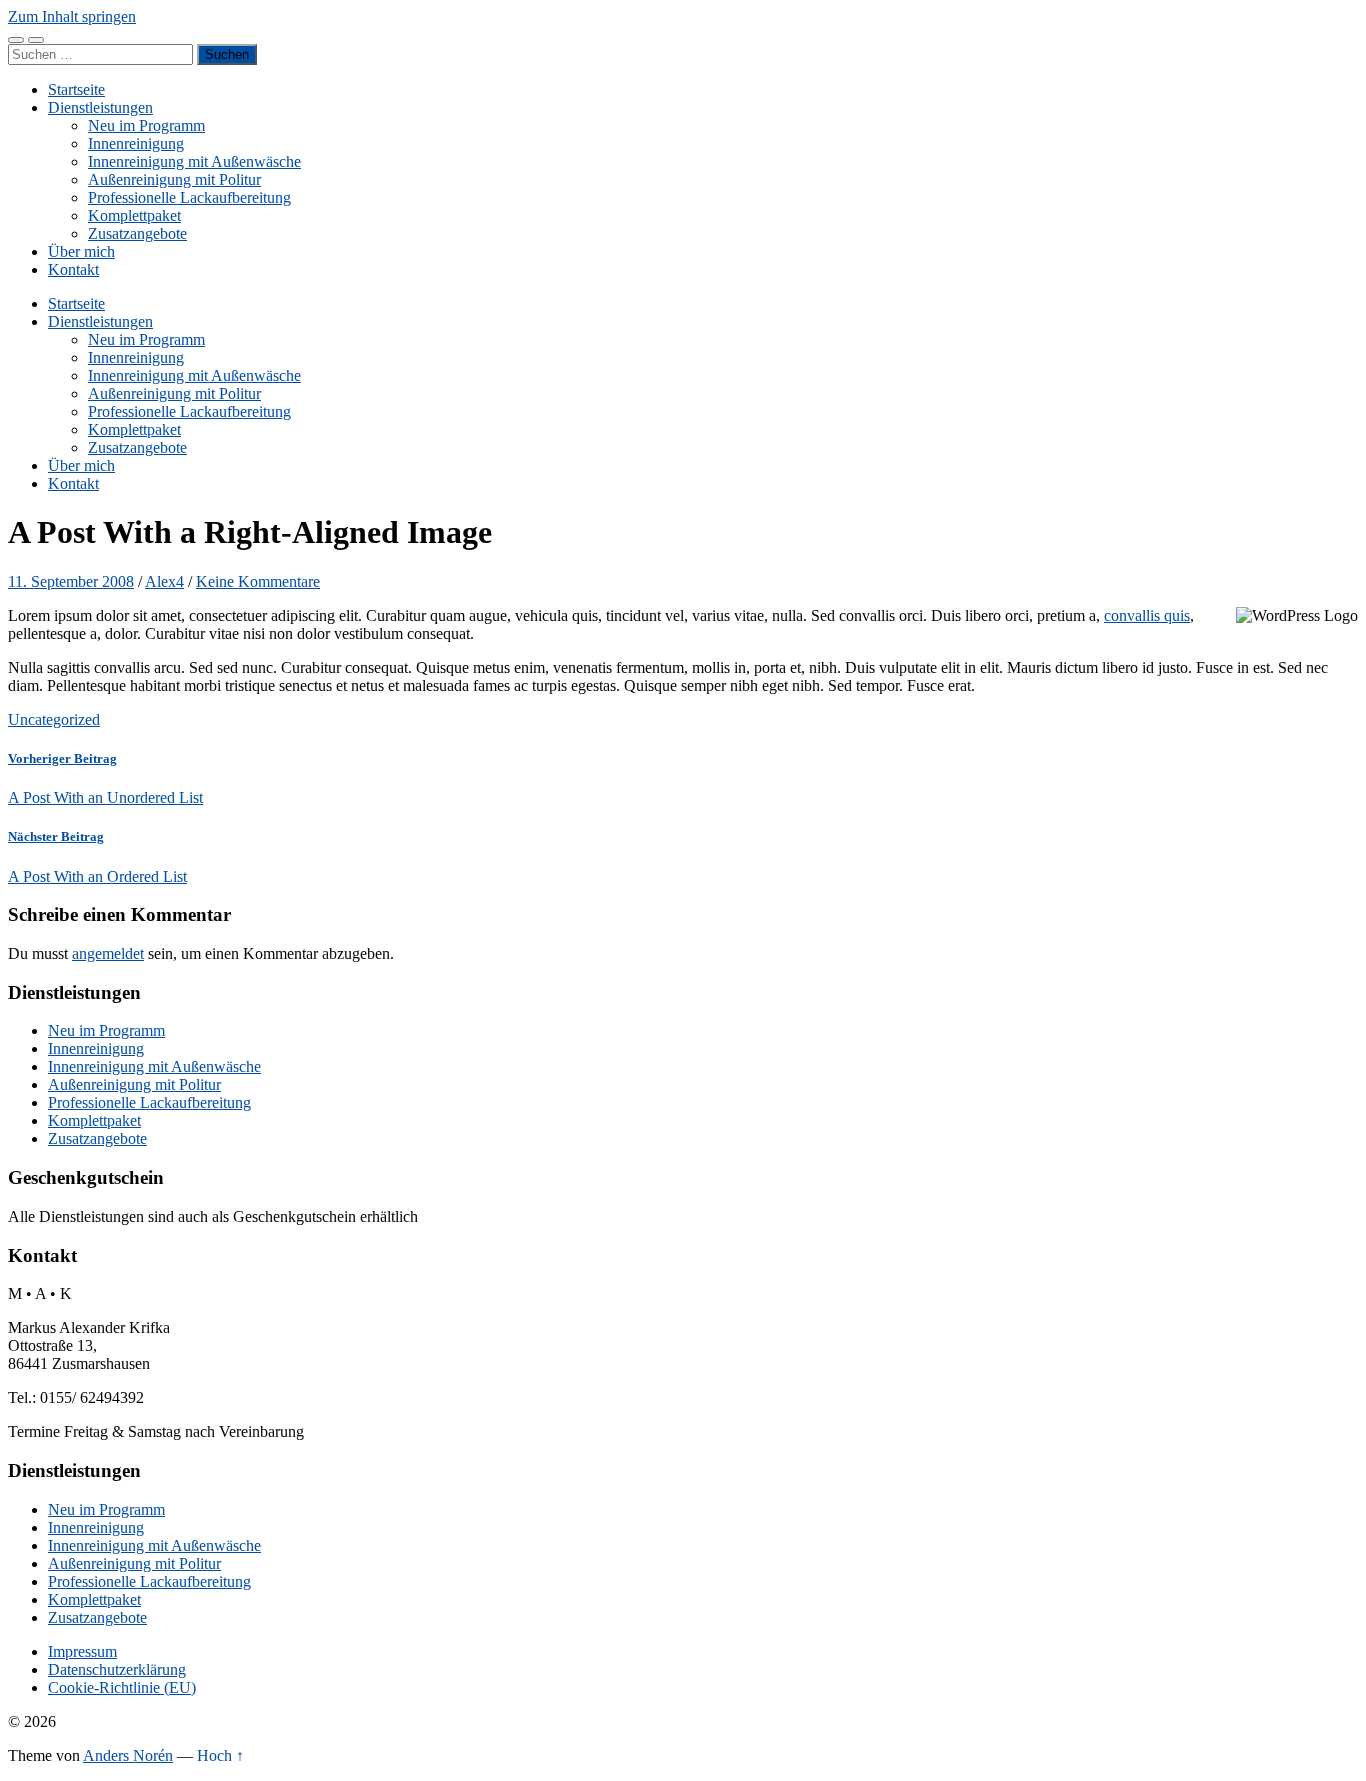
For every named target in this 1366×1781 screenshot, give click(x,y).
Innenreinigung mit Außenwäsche (194, 161)
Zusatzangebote (137, 233)
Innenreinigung (136, 143)
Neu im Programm (146, 125)
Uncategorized (54, 719)
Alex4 (164, 581)
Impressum (82, 1651)
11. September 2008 (71, 581)
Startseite (76, 89)
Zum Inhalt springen (72, 16)
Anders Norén (128, 1755)
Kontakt (73, 269)
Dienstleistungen (100, 107)
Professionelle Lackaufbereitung (189, 197)
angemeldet (108, 953)
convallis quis (1147, 615)
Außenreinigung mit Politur (174, 179)
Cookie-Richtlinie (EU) (122, 1687)
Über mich (81, 251)
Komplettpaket (134, 215)
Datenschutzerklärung (117, 1669)
